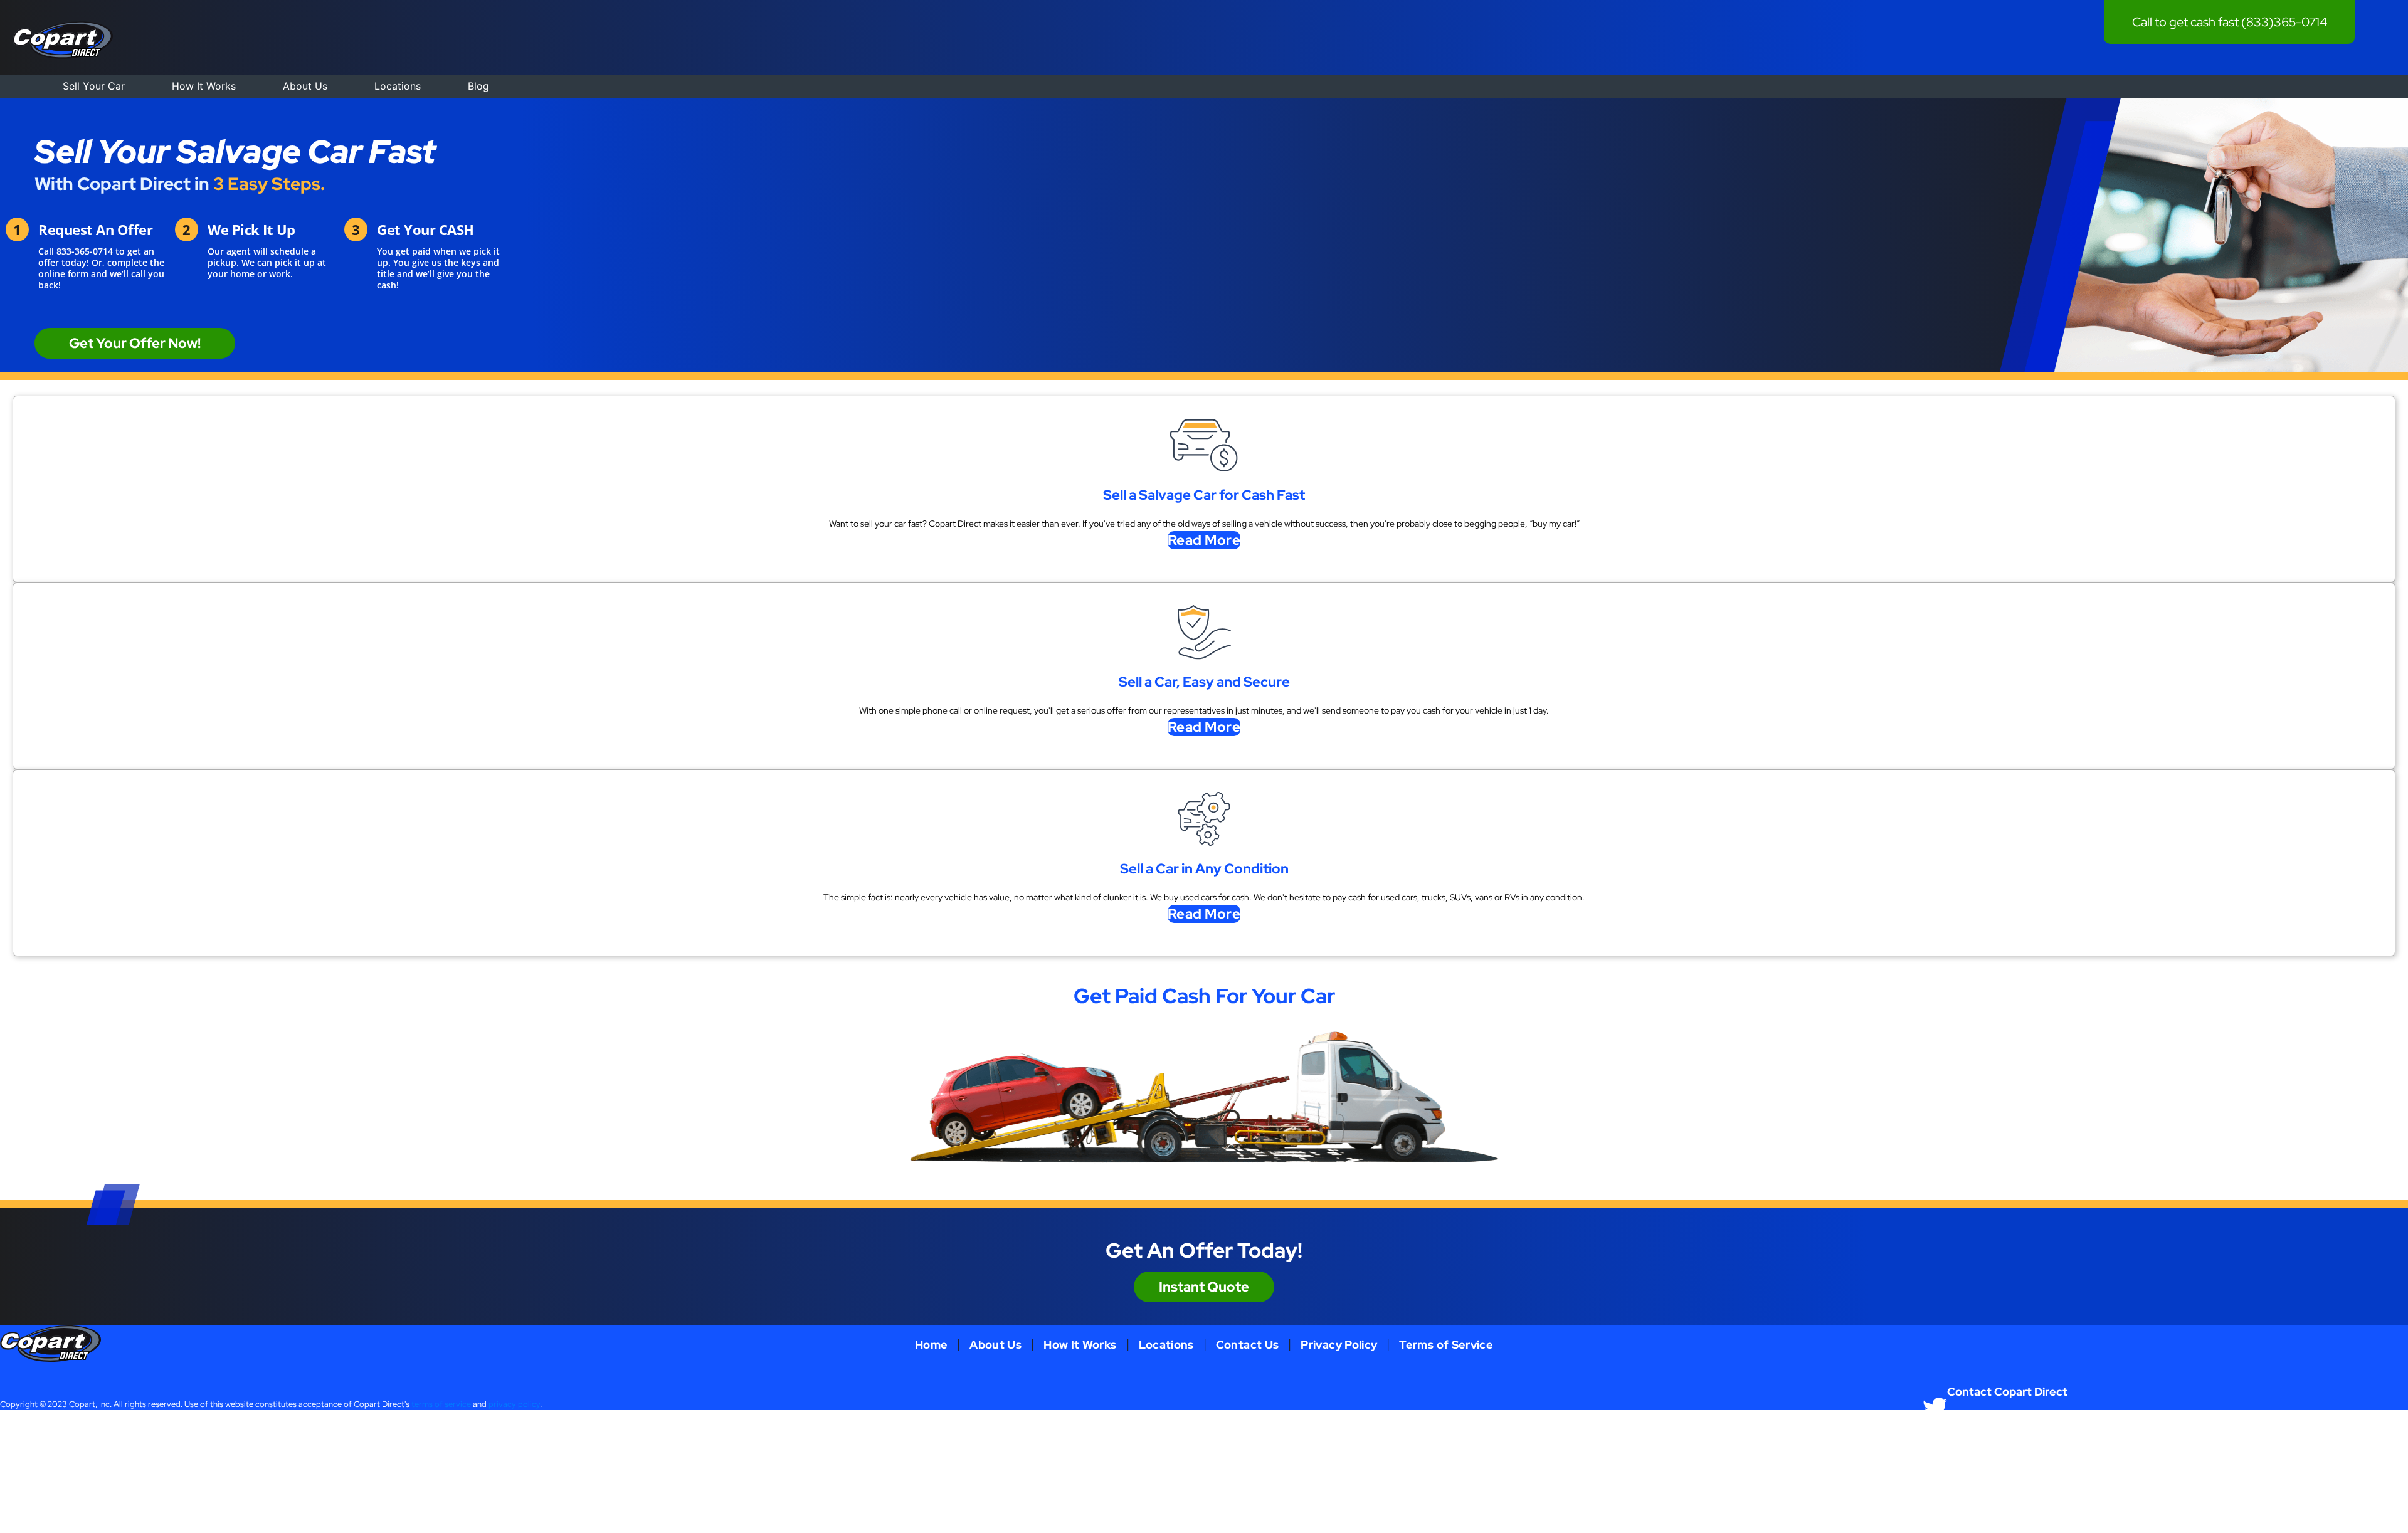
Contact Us (1248, 1345)
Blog (478, 86)
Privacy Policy (1339, 1345)
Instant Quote (1204, 1287)
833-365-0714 (85, 251)
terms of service (441, 1404)
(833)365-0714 (2284, 22)
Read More (1204, 540)
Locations (398, 86)
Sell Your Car (94, 86)
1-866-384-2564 (1978, 1434)
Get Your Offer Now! (135, 343)
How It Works (204, 86)
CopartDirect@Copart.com (2211, 1434)
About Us (305, 86)
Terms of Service (1446, 1345)
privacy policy (514, 1404)
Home (931, 1345)
